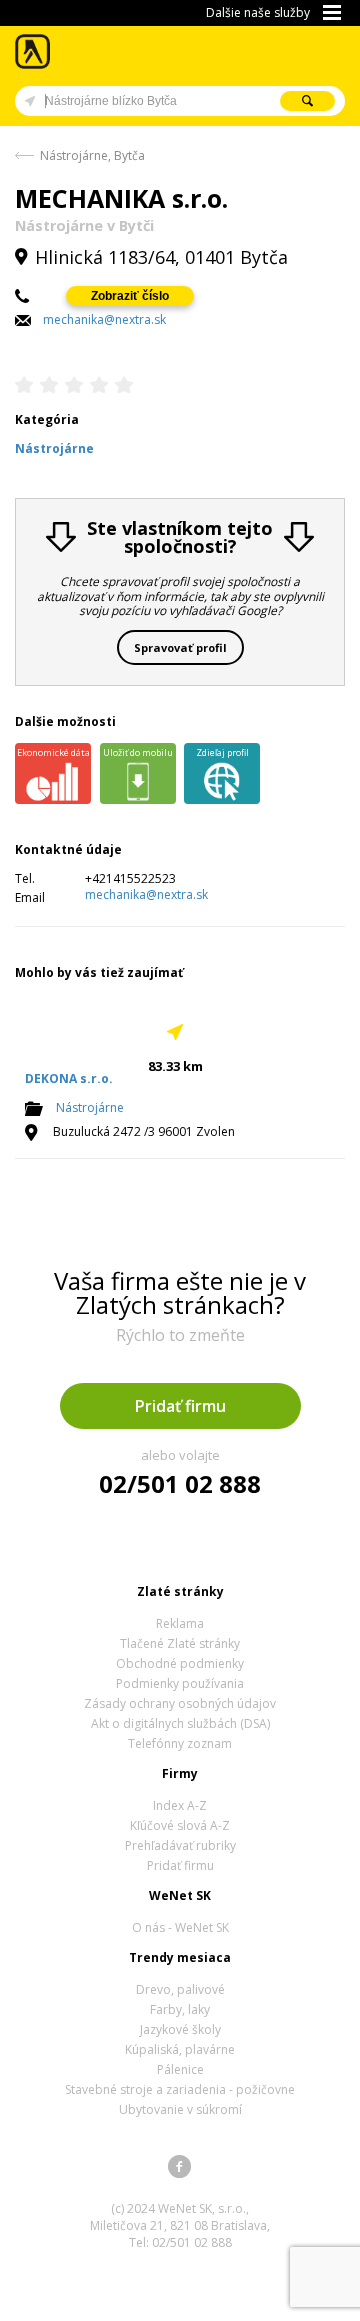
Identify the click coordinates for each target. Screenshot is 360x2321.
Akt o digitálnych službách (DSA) (180, 1723)
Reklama (180, 1623)
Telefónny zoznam (180, 1743)
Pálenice (180, 2069)
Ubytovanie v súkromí (180, 2109)
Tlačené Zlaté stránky (180, 1643)
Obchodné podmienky (180, 1663)
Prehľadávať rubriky (180, 1845)
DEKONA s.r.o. (69, 1078)
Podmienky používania (180, 1683)
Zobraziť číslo (130, 296)
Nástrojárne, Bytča (92, 155)
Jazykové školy (180, 2029)
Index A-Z (180, 1805)
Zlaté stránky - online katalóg (33, 51)
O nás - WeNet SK (180, 1927)
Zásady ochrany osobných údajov (180, 1703)
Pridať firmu (180, 1406)
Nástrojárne (90, 1107)
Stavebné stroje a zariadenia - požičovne (180, 2089)
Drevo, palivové (180, 1989)
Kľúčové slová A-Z (180, 1825)
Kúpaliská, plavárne (180, 2049)
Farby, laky (180, 2009)
